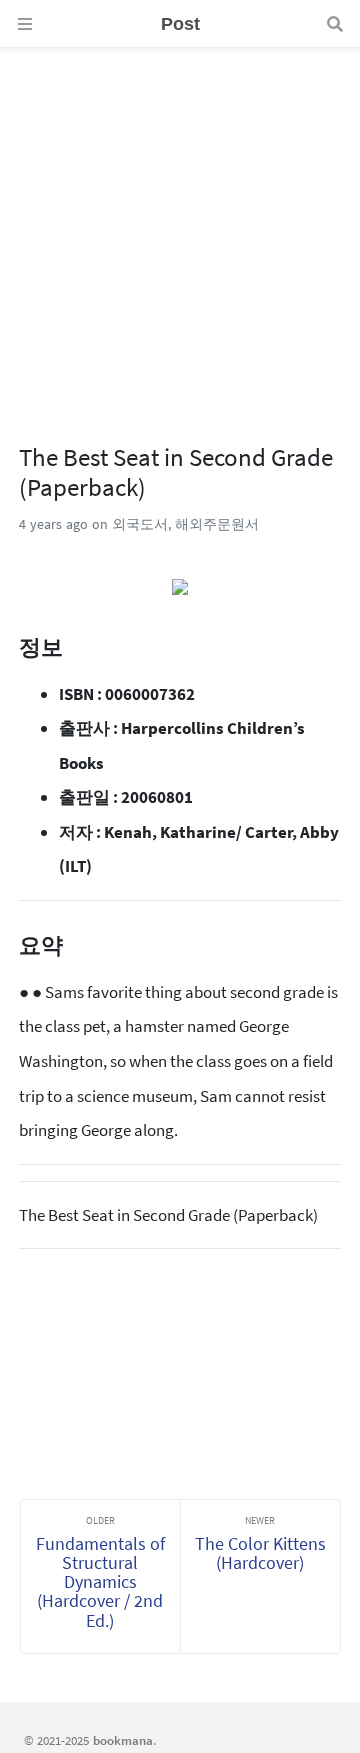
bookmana (123, 1740)
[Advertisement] (180, 228)
